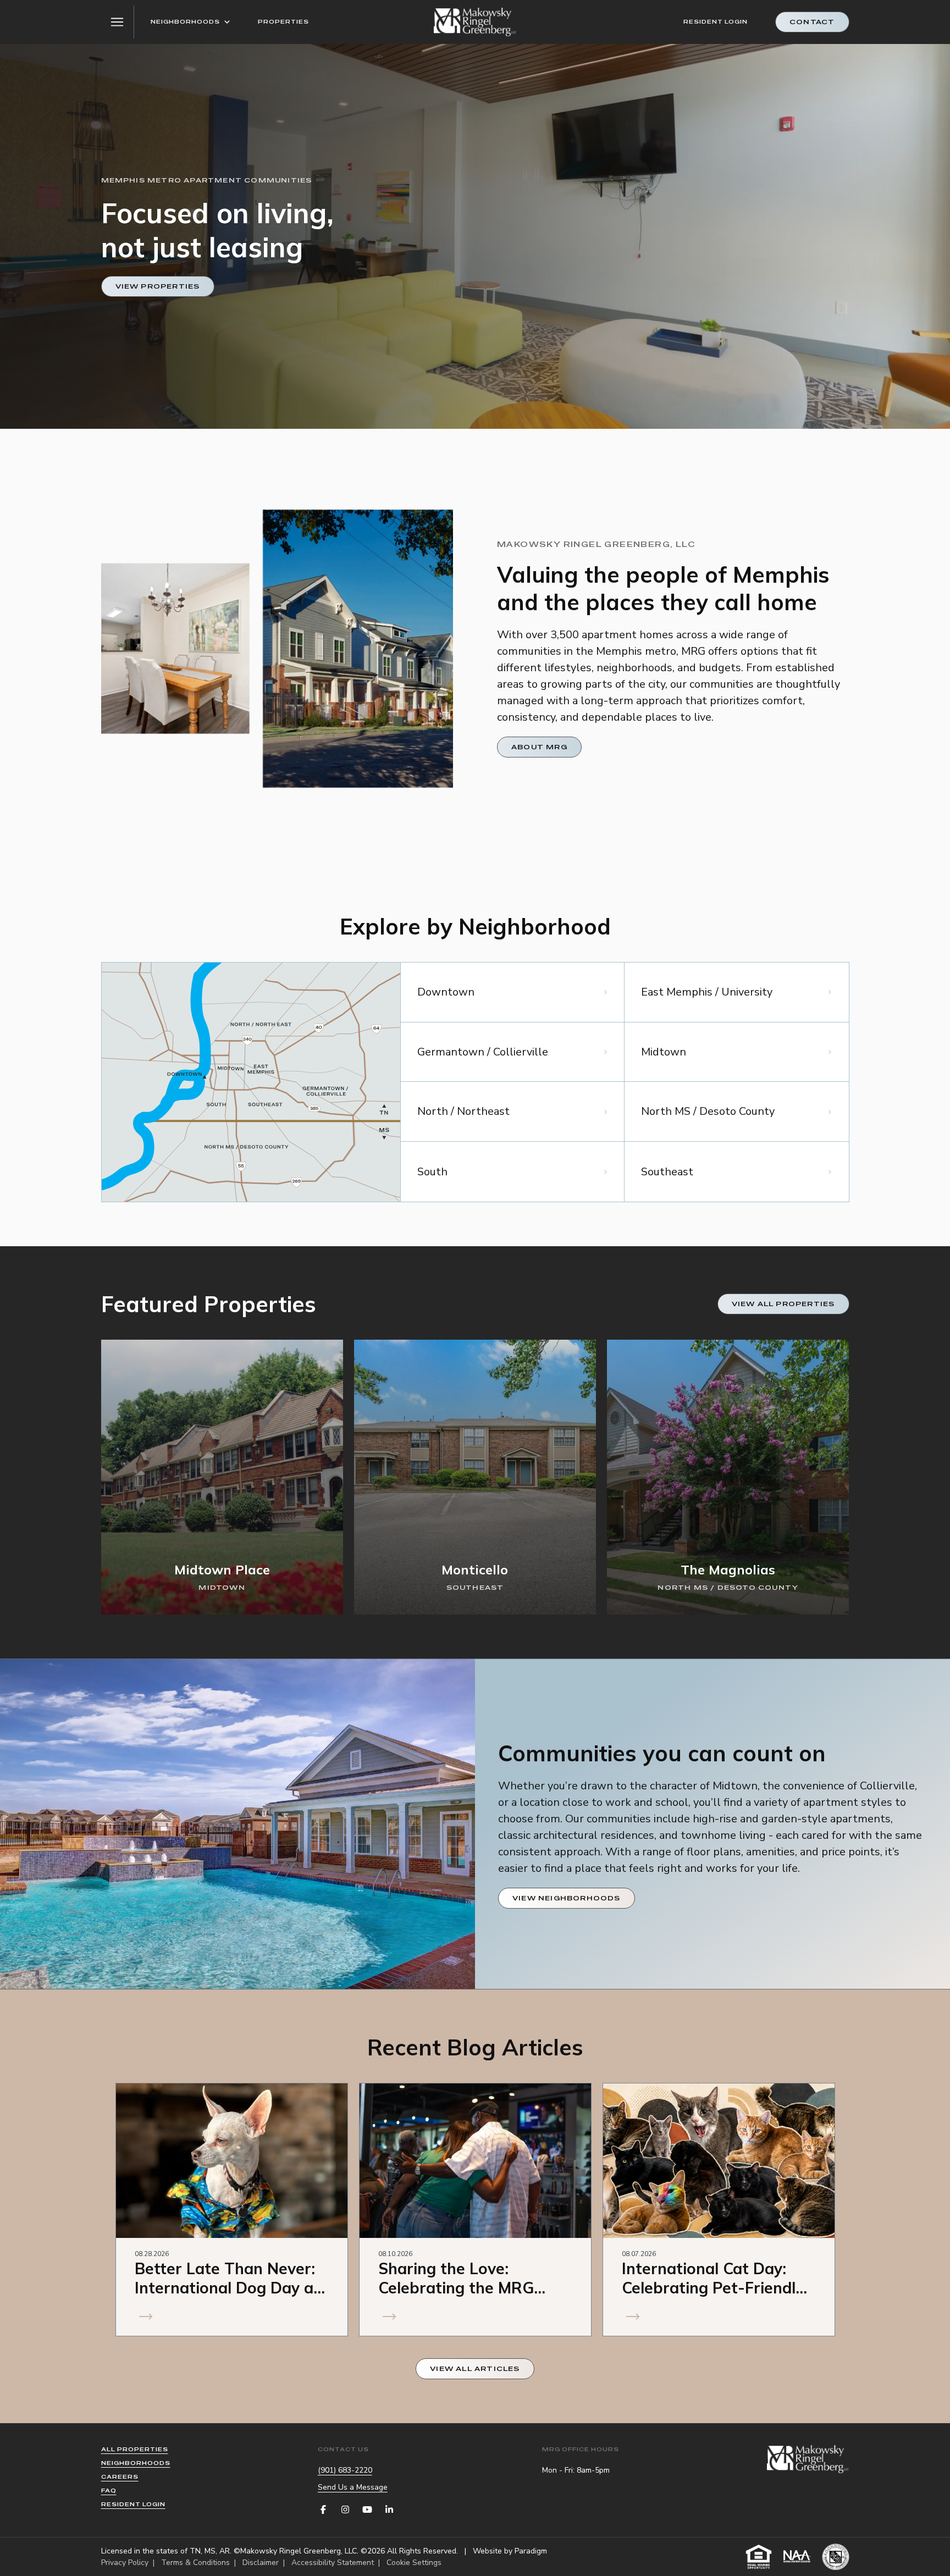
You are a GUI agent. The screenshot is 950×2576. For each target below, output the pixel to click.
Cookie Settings (414, 2563)
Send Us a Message (353, 2487)
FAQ (109, 2491)
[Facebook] (323, 2509)
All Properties (135, 2449)
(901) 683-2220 (345, 2470)
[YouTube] (367, 2509)
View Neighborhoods (567, 1898)
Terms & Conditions (195, 2563)
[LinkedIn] (389, 2509)
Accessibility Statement (333, 2563)
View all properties (783, 1304)
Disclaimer (261, 2563)
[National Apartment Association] (797, 2557)
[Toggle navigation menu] (118, 22)
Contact (812, 22)
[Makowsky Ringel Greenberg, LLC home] (475, 22)
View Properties (158, 286)
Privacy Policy (125, 2563)
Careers (120, 2477)
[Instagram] (345, 2509)
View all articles (475, 2369)
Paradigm (531, 2551)
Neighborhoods (185, 22)
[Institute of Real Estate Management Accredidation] (836, 2557)
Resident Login (716, 22)
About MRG (539, 747)
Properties (283, 22)
